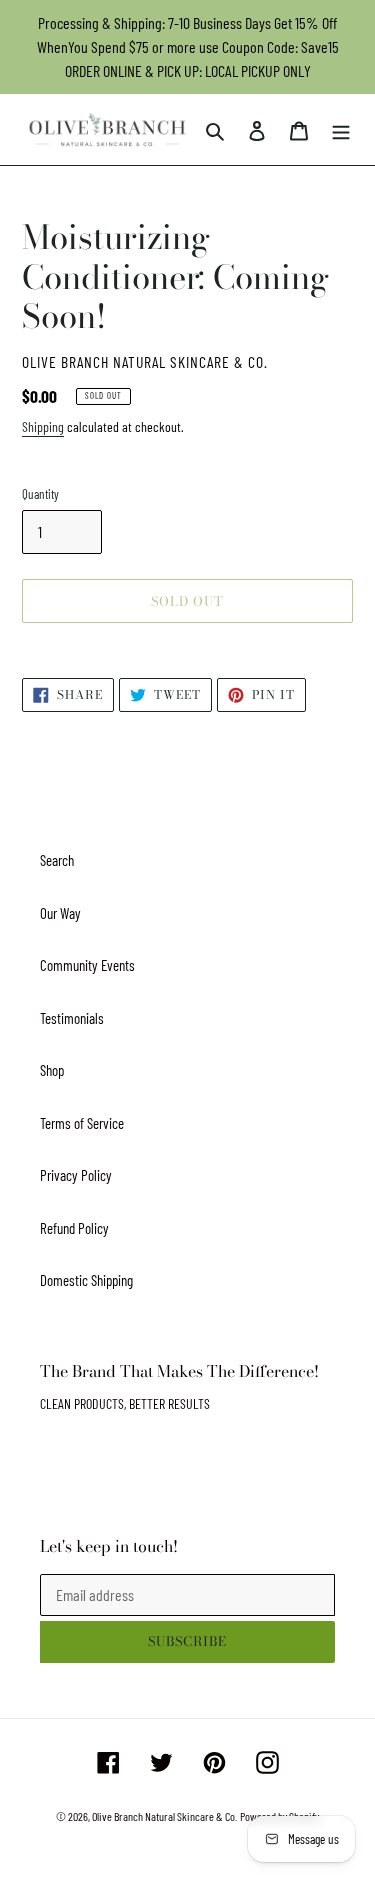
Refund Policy (74, 1228)
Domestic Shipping (86, 1280)
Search (57, 860)
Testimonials (72, 1018)
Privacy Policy (76, 1175)
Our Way (60, 913)
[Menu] (341, 129)
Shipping (43, 426)
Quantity (40, 494)
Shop (52, 1070)
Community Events (87, 965)
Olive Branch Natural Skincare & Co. (164, 1816)
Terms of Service (82, 1123)
